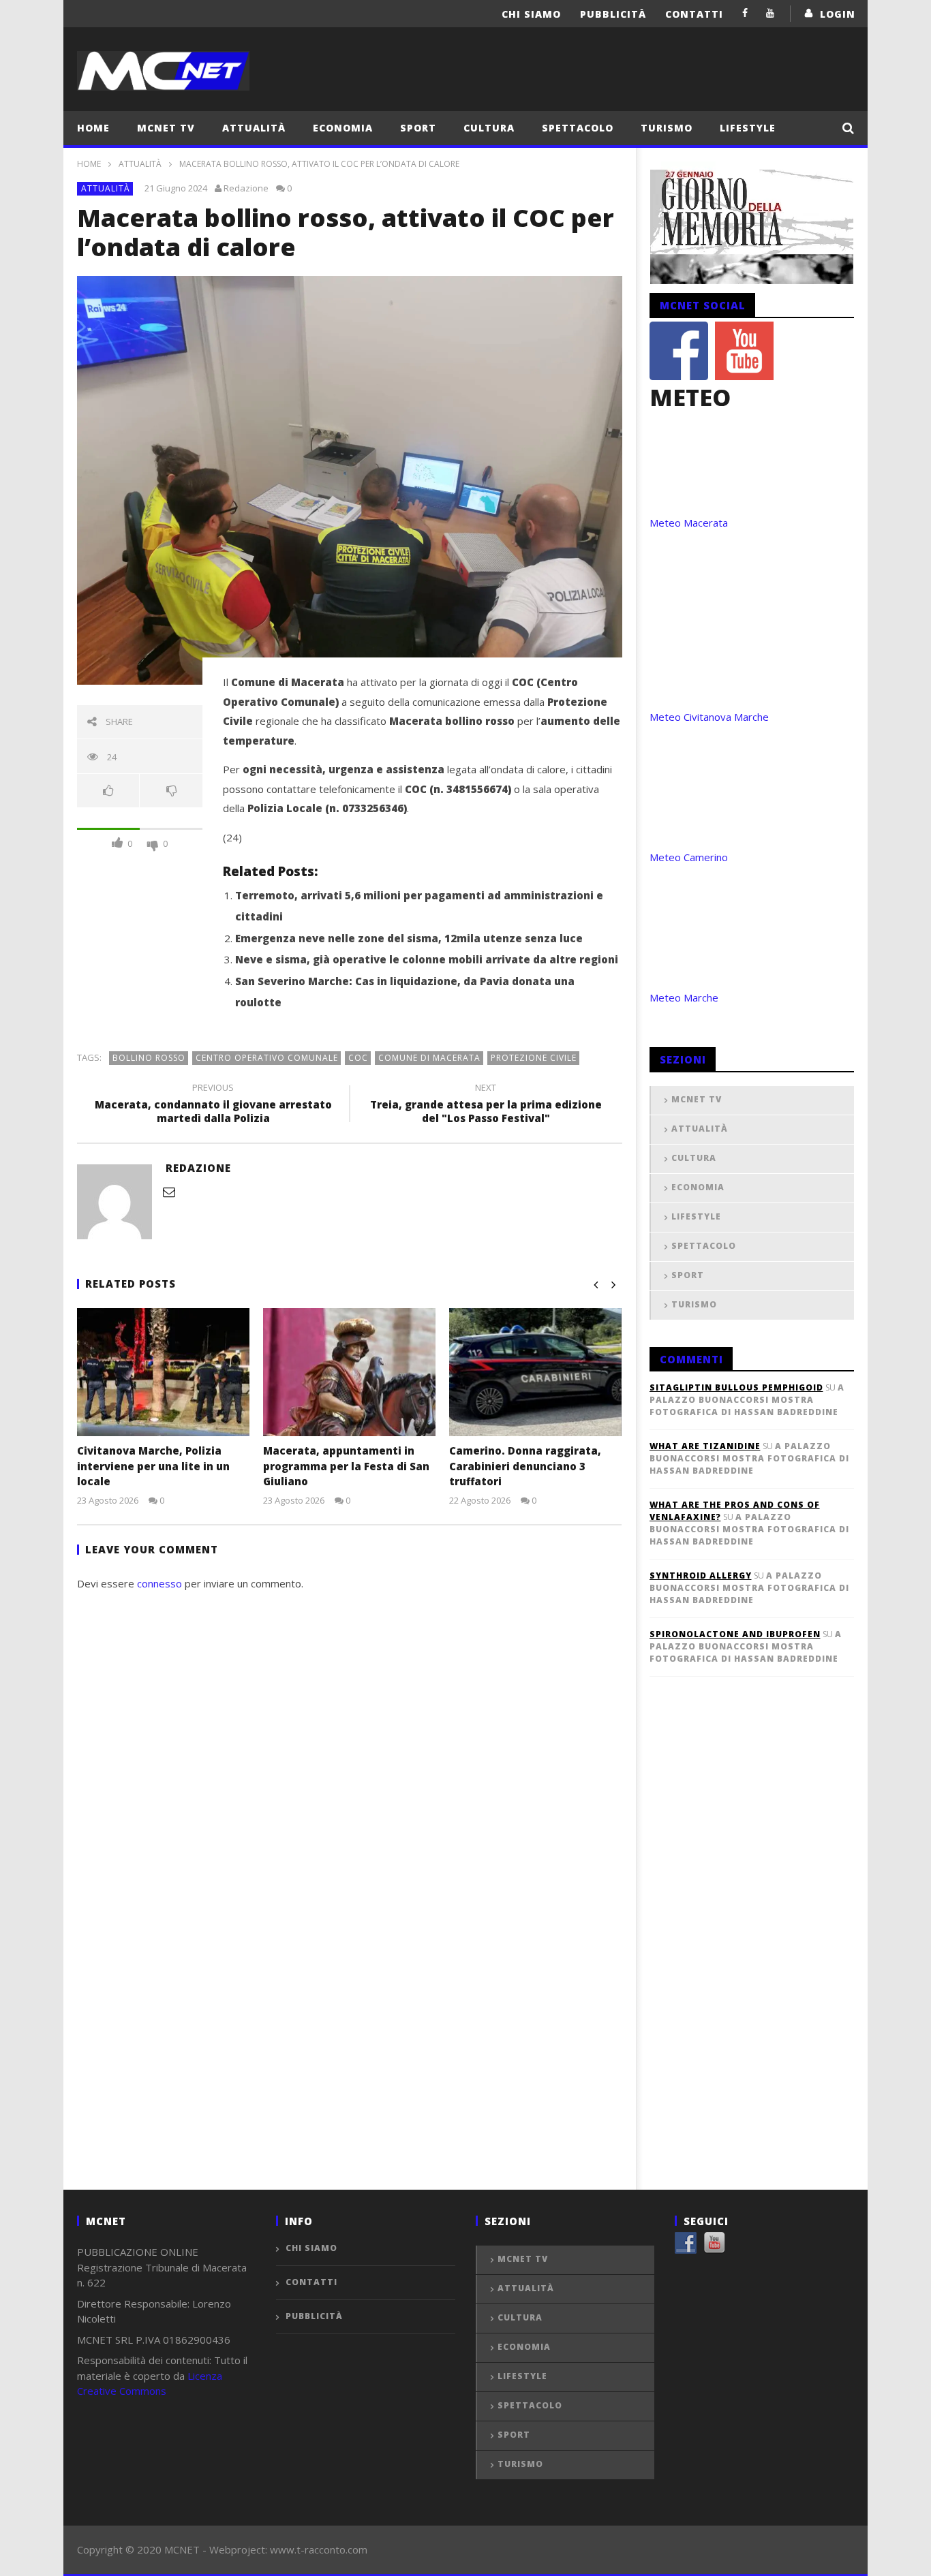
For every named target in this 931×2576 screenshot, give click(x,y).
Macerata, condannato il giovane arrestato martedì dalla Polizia (213, 1105)
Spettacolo (578, 128)
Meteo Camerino (689, 857)
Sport (418, 128)
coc (358, 1058)
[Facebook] (745, 13)
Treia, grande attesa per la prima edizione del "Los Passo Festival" (486, 1105)
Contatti (694, 14)
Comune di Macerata (429, 1058)
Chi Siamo (531, 14)
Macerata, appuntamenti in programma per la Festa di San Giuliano (346, 1466)
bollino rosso (149, 1058)
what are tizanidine (705, 1446)
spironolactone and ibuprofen (735, 1634)
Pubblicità (613, 14)
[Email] (169, 1192)
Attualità (254, 128)
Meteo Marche (684, 997)
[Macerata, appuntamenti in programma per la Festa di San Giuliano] (349, 1372)
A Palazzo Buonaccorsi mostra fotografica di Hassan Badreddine (747, 1400)
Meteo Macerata (689, 523)
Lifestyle (748, 128)
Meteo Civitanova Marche (709, 717)
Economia (343, 128)
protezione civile (534, 1058)
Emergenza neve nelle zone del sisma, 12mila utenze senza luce (409, 938)
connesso (159, 1583)
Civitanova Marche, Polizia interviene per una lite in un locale (153, 1466)
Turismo (667, 128)
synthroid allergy (701, 1576)
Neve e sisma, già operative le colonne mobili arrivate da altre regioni (427, 959)
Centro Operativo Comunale (267, 1058)
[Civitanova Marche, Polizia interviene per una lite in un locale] (163, 1372)
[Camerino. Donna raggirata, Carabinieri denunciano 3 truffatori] (535, 1372)
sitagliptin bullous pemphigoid (736, 1387)
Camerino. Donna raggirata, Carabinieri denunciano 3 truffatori (525, 1466)
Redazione (246, 188)
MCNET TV (166, 128)
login (838, 14)
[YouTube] (770, 13)
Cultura (489, 128)
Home (93, 128)
